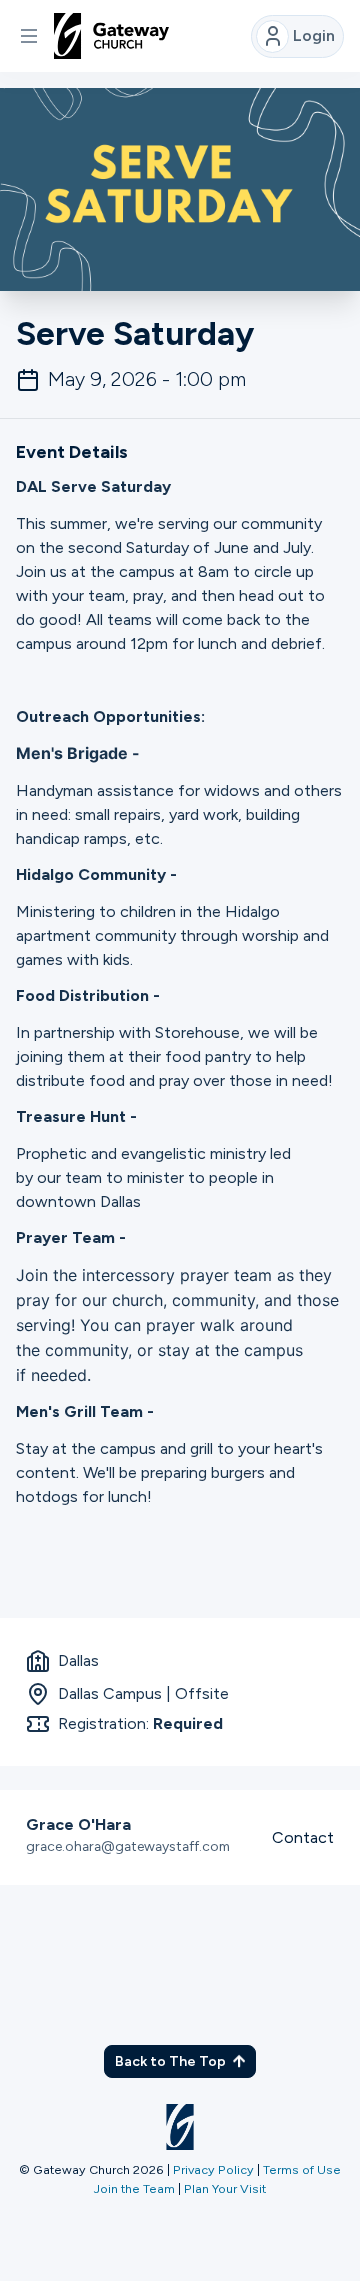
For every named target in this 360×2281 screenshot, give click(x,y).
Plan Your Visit (225, 2188)
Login (314, 35)
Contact (303, 1837)
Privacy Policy (213, 2169)
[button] (29, 36)
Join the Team (134, 2188)
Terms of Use (302, 2169)
